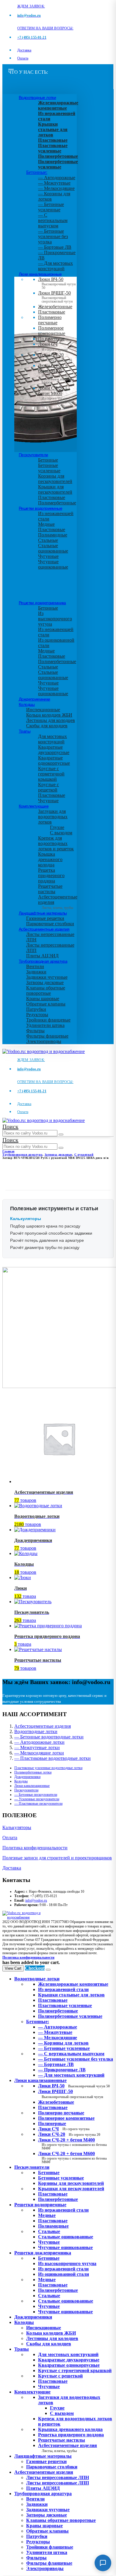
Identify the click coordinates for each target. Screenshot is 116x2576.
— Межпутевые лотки (37, 1748)
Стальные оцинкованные (53, 548)
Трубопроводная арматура (43, 961)
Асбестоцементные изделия (44, 929)
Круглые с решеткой (48, 787)
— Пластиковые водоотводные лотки (52, 1758)
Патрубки (36, 1009)
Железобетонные (55, 307)
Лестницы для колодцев (51, 720)
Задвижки (36, 972)
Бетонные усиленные (49, 468)
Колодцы (27, 704)
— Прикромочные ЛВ (62, 2070)
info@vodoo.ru (36, 1900)
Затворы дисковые (45, 982)
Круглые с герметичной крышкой (51, 774)
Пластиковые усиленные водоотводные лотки (48, 1768)
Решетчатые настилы (50, 889)
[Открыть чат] (103, 2563)
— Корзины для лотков (63, 2043)
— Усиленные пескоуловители (37, 1799)
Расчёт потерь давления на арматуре (47, 1240)
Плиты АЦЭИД (42, 956)
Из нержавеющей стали (63, 2210)
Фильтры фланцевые (47, 1036)
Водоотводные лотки (37, 97)
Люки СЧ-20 (55, 357)
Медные (46, 524)
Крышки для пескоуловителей (55, 489)
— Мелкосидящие (56, 188)
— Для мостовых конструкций (55, 266)
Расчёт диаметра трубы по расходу (45, 1247)
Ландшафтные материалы (43, 913)
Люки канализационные (40, 274)
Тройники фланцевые (48, 1020)
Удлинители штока (45, 1025)
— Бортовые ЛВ (55, 247)
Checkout (35, 1968)
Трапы (25, 731)
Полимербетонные (57, 503)
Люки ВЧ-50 (74, 2086)
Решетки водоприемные (40, 508)
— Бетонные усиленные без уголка (53, 236)
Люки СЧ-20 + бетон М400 (56, 372)
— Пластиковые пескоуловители (38, 1804)
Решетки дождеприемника (42, 603)
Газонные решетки (45, 918)
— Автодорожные (57, 178)
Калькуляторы (17, 1827)
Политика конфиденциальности (35, 1848)
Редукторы (37, 1015)
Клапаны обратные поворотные (46, 990)
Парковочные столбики (50, 924)
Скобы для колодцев (47, 726)
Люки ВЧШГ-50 (71, 2094)
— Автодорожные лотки (39, 1742)
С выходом (61, 833)
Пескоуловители (33, 455)
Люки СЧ (53, 347)
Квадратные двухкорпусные (54, 750)
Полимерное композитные (52, 331)
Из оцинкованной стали (64, 2274)
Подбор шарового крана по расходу (45, 1226)
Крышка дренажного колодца (50, 859)
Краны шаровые (43, 999)
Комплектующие (34, 806)
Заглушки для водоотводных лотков (53, 817)
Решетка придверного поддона (51, 875)
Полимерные (51, 339)
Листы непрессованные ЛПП (58, 2483)
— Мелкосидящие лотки (39, 1753)
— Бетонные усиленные (51, 207)
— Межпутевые (54, 183)
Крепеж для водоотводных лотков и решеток (56, 843)
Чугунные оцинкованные (53, 564)
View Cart (13, 1968)
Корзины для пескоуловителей (55, 479)
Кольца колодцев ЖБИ (49, 715)
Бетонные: (37, 172)
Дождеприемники (35, 699)
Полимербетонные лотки (33, 1772)
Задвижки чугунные (47, 977)
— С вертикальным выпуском (53, 220)
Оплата (23, 58)
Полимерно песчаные (50, 320)
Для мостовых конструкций (52, 739)
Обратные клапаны (46, 1004)
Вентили (35, 966)
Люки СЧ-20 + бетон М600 (56, 395)
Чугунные (48, 556)
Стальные (48, 540)
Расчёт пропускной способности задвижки (51, 1233)
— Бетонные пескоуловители (36, 1795)
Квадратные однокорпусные (54, 760)
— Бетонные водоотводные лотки (49, 1737)
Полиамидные (53, 535)
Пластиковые (52, 312)
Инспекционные (43, 710)
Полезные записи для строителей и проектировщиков (57, 1858)
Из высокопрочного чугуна (55, 619)
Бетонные (48, 460)
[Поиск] (61, 1134)
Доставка (24, 50)
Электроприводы (44, 1041)
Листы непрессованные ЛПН (58, 2477)
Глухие (57, 827)
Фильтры (35, 1031)
